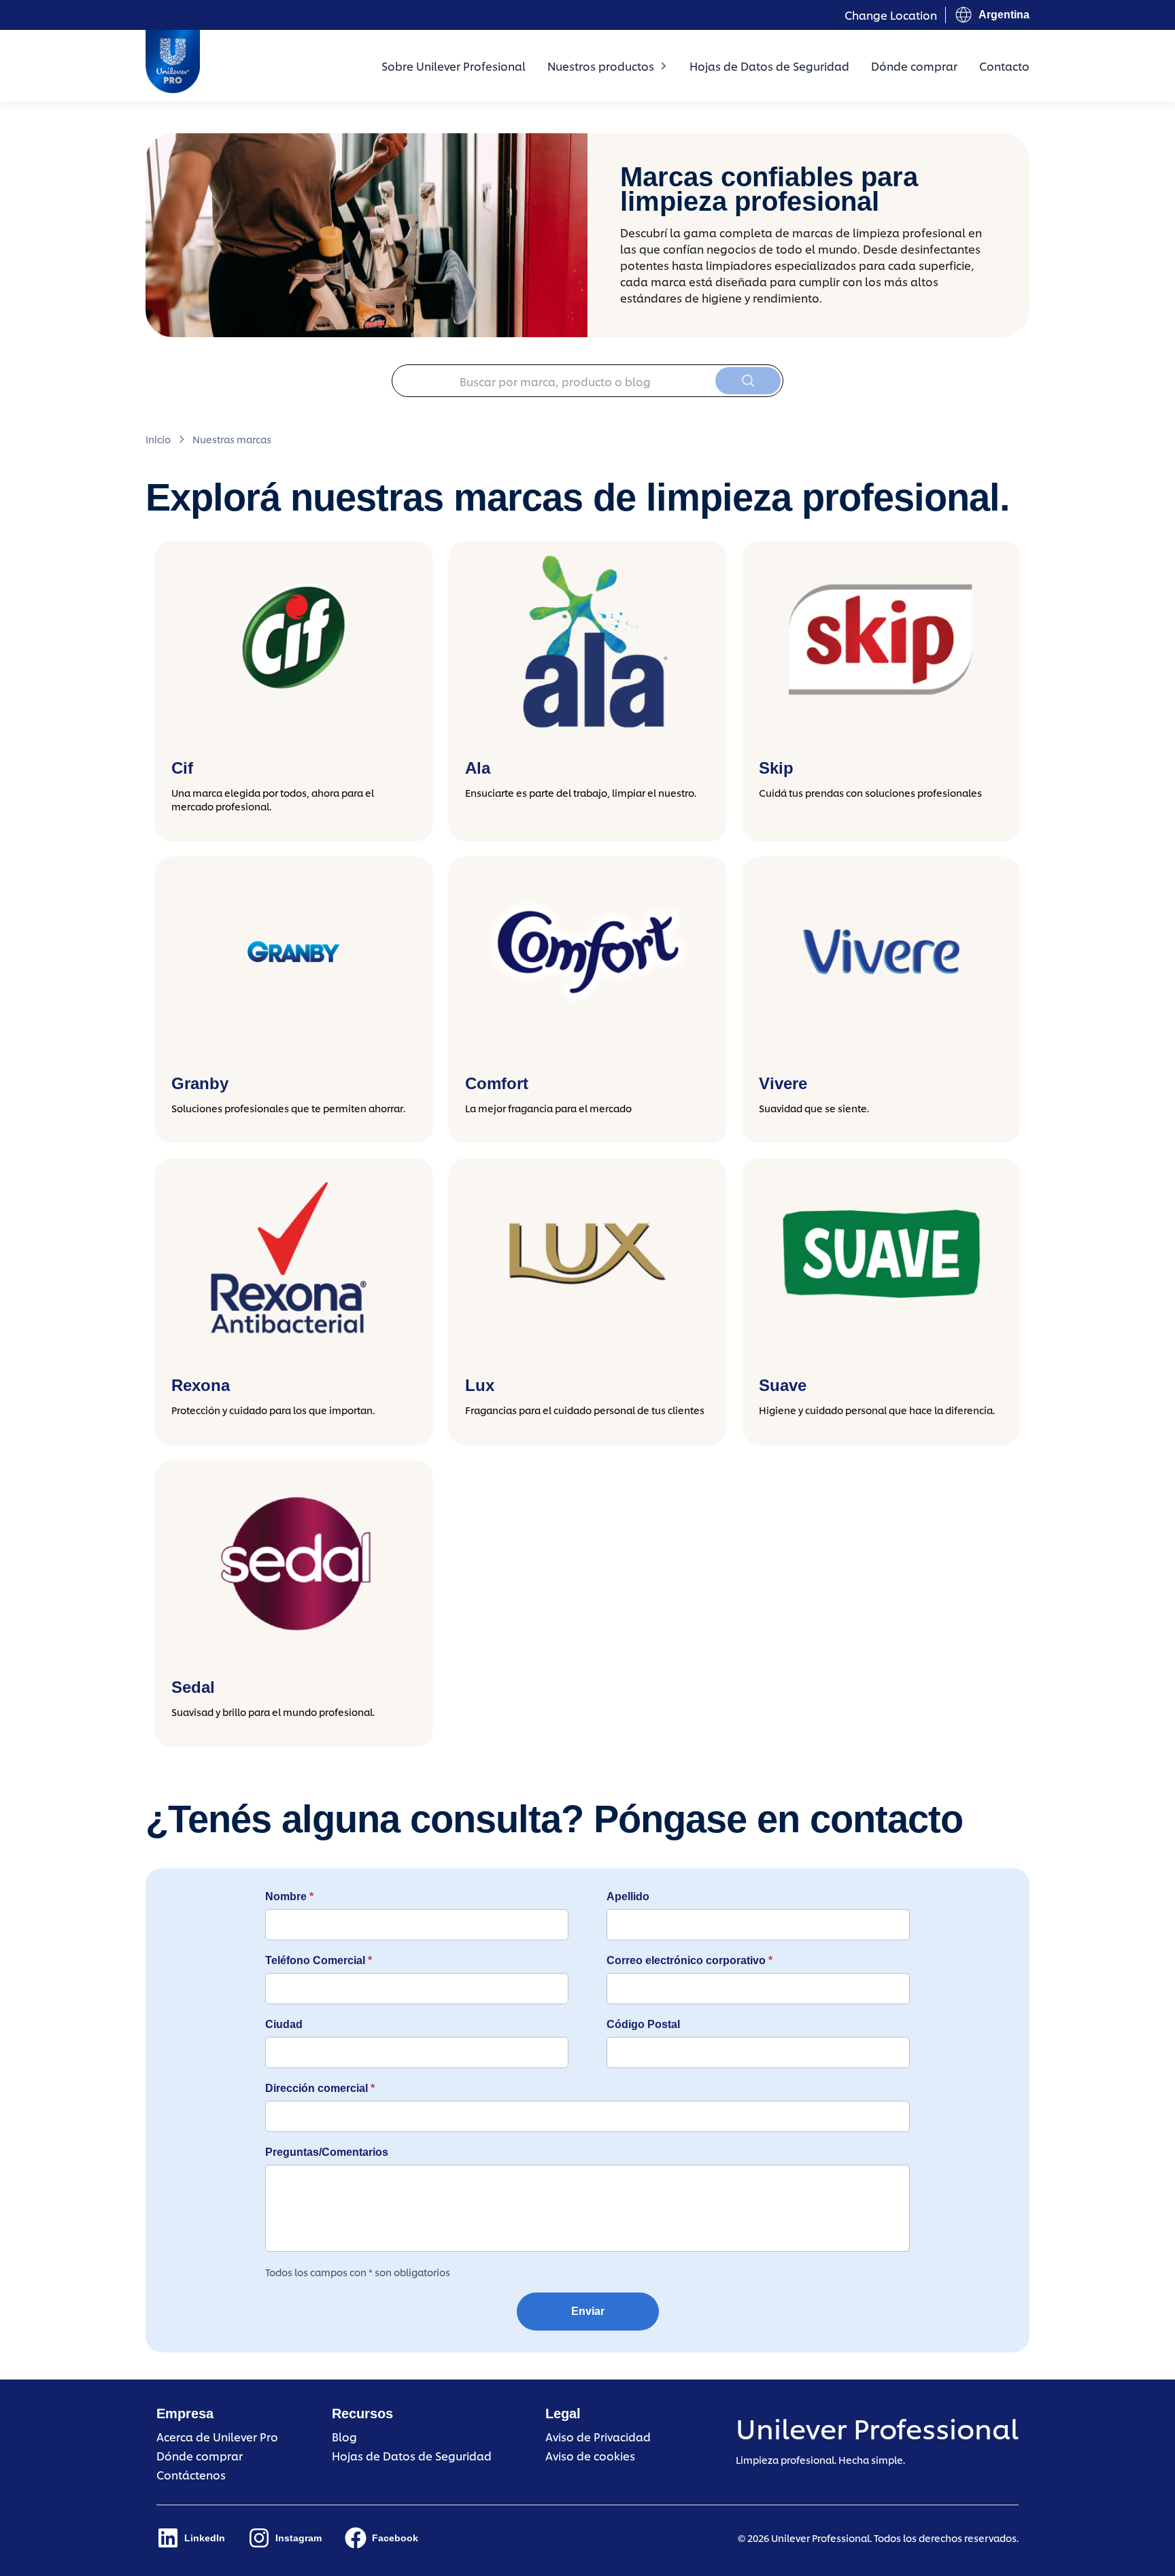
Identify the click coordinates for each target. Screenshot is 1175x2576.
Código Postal (643, 2024)
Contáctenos (191, 2474)
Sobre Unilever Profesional (454, 66)
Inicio (158, 439)
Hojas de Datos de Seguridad (769, 66)
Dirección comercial (320, 2088)
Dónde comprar (914, 66)
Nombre (289, 1896)
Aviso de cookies (590, 2455)
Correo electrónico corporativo (689, 1960)
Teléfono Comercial (319, 1960)
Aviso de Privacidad (598, 2436)
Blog (344, 2436)
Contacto (1004, 66)
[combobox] (587, 381)
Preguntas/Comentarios (327, 2152)
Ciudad (284, 2024)
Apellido (628, 1896)
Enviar (588, 2311)
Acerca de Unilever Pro (217, 2436)
